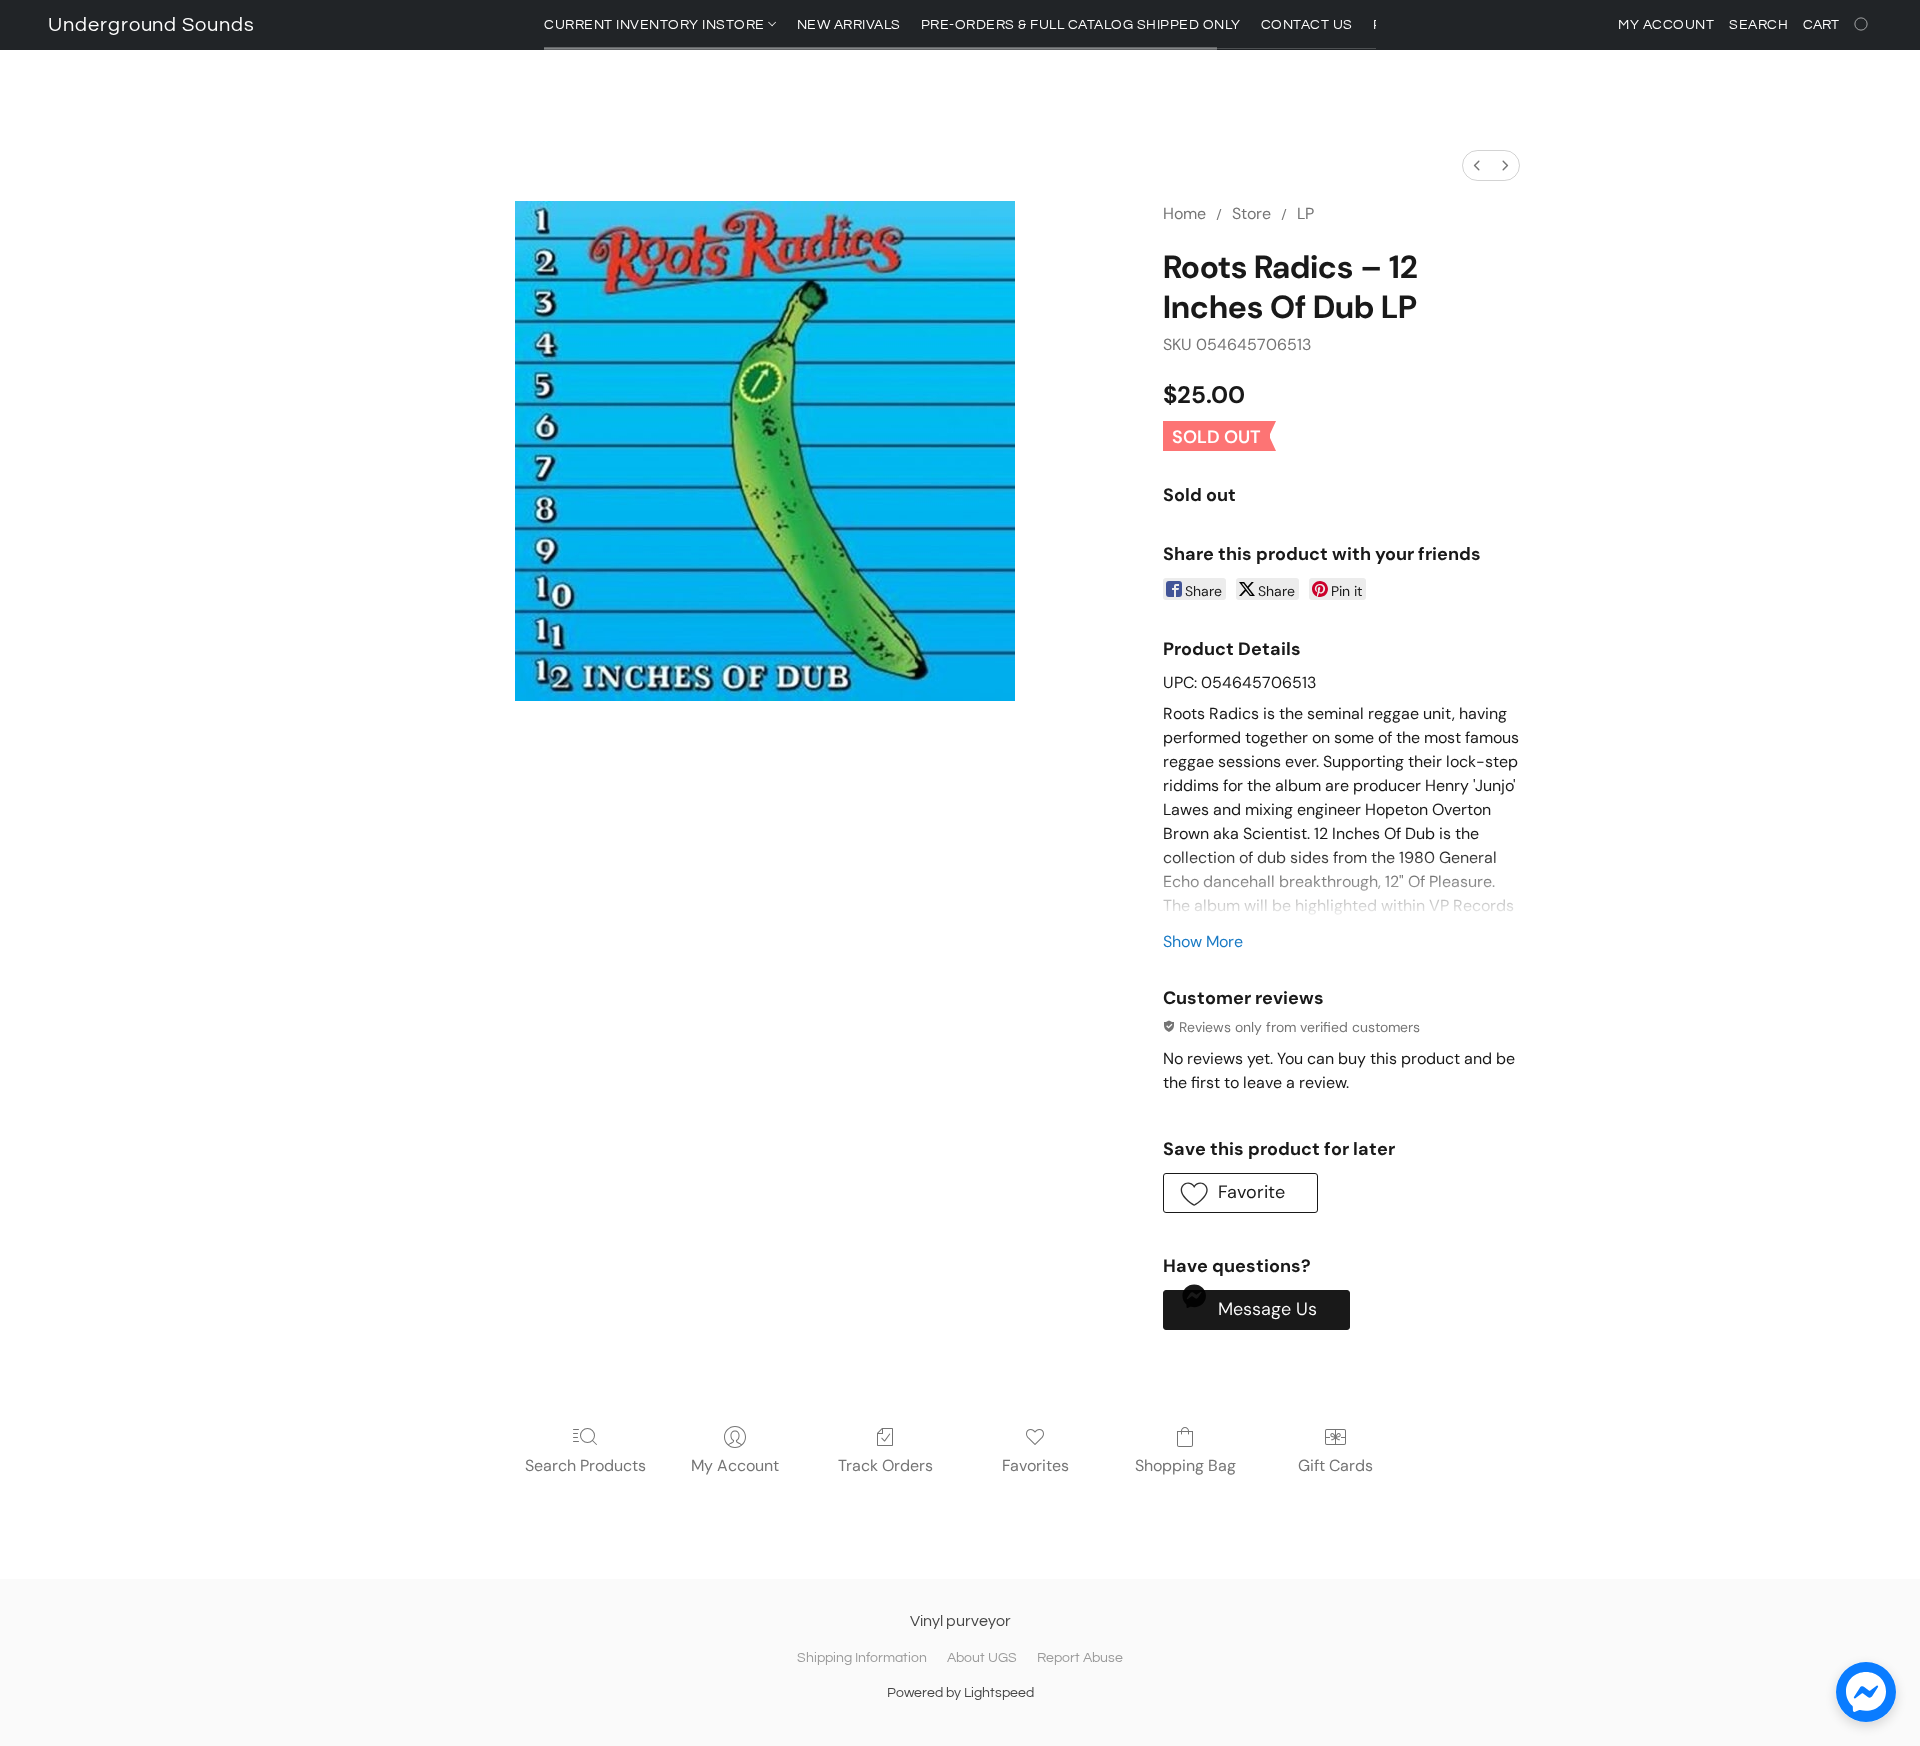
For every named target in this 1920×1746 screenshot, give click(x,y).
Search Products (585, 1465)
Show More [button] (1203, 941)
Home (1184, 213)
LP (1305, 213)
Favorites (1035, 1465)
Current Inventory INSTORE (656, 25)
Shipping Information (862, 1658)
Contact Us (1307, 25)
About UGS (982, 1658)
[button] (151, 25)
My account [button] (1666, 25)
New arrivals (849, 25)
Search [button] (1758, 25)
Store (1251, 213)
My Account (735, 1465)
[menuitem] (1477, 165)
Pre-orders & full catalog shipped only (1081, 25)
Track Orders (885, 1465)
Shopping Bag (1185, 1465)
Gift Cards (1335, 1465)
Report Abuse (1080, 1658)
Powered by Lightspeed (960, 1693)
